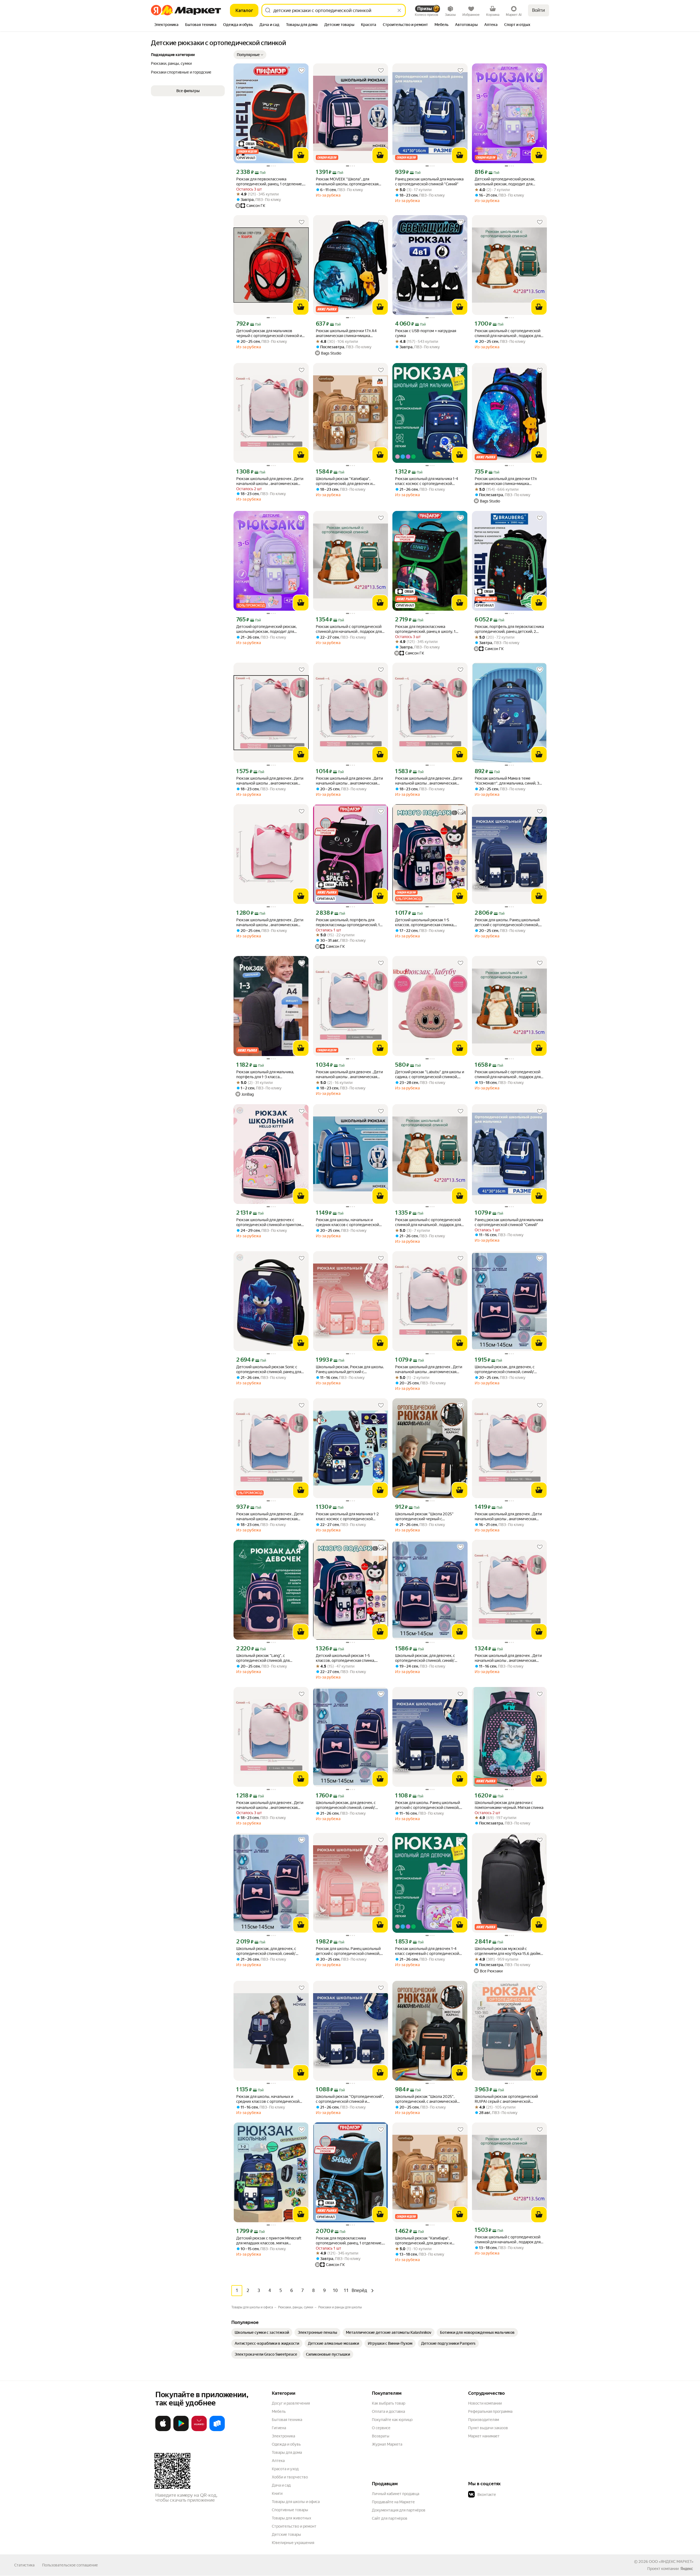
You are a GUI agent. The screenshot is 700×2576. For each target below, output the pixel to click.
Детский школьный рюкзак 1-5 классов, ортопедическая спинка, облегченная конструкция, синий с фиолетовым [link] (426, 922)
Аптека (278, 2461)
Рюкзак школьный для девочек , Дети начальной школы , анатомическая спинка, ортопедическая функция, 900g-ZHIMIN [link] (270, 781)
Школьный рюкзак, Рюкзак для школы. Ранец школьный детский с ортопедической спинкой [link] (350, 1369)
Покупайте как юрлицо (392, 2420)
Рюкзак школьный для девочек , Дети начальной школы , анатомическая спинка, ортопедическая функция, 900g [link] (270, 481)
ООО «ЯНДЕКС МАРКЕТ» (671, 2562)
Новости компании (485, 2403)
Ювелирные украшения (293, 2543)
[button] (250, 55)
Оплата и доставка (388, 2411)
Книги (277, 2493)
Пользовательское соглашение (70, 2565)
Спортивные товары (290, 2510)
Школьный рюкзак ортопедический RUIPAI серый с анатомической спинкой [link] (506, 2099)
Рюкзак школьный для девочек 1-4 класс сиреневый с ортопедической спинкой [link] (427, 1951)
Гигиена (279, 2428)
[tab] (166, 25)
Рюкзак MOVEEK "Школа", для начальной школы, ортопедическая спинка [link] (347, 182)
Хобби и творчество (290, 2477)
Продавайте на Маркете (393, 2502)
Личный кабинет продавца (396, 2494)
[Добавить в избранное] (302, 71)
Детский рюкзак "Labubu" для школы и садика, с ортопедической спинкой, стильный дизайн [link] (430, 1074)
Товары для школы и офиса (296, 2502)
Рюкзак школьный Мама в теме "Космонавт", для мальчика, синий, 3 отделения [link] (507, 781)
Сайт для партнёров (390, 2518)
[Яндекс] (687, 2569)
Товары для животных (291, 2518)
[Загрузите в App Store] (163, 2430)
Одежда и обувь (286, 2444)
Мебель (279, 2411)
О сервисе (381, 2428)
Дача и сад (281, 2485)
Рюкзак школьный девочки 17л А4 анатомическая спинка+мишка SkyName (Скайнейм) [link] (346, 333)
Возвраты (381, 2436)
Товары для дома (287, 2452)
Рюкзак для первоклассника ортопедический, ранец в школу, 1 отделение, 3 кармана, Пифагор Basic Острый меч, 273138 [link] (428, 629)
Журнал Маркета (387, 2444)
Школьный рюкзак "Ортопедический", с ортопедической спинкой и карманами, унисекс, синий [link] (350, 2099)
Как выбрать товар (389, 2403)
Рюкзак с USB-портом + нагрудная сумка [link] (426, 333)
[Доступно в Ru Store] (217, 2430)
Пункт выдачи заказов (488, 2428)
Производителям (484, 2420)
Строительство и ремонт (294, 2526)
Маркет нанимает (484, 2436)
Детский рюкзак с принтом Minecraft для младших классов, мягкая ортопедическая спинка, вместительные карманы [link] (269, 2241)
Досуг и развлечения (291, 2403)
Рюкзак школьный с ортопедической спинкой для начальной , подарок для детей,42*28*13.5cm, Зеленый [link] (508, 333)
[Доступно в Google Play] (181, 2430)
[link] (262, 2332)
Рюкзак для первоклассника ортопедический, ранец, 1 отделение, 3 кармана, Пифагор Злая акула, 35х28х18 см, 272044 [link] (351, 2241)
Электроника (283, 2436)
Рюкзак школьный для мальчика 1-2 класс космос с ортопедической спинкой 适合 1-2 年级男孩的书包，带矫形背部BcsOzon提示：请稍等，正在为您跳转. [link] (350, 1517)
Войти (539, 10)
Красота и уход (285, 2469)
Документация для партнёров (399, 2510)
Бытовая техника (287, 2420)
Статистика (24, 2565)
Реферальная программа (490, 2411)
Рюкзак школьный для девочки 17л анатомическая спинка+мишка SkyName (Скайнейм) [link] (506, 481)
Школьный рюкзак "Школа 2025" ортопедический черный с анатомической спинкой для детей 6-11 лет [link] (428, 1517)
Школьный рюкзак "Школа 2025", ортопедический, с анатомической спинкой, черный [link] (426, 2099)
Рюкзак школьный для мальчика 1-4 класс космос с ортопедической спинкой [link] (427, 481)
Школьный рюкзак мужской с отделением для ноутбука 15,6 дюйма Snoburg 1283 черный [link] (508, 1951)
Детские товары (286, 2534)
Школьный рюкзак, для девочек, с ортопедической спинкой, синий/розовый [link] (505, 1369)
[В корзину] (301, 155)
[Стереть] (399, 10)
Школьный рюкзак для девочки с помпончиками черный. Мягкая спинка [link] (509, 1805)
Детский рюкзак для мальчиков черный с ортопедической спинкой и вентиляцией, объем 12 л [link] (269, 333)
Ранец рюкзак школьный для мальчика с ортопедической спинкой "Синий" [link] (429, 182)
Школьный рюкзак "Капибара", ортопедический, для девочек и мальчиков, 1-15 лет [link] (344, 481)
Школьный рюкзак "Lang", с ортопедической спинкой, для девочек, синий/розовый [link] (263, 1658)
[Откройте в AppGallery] (199, 2430)
